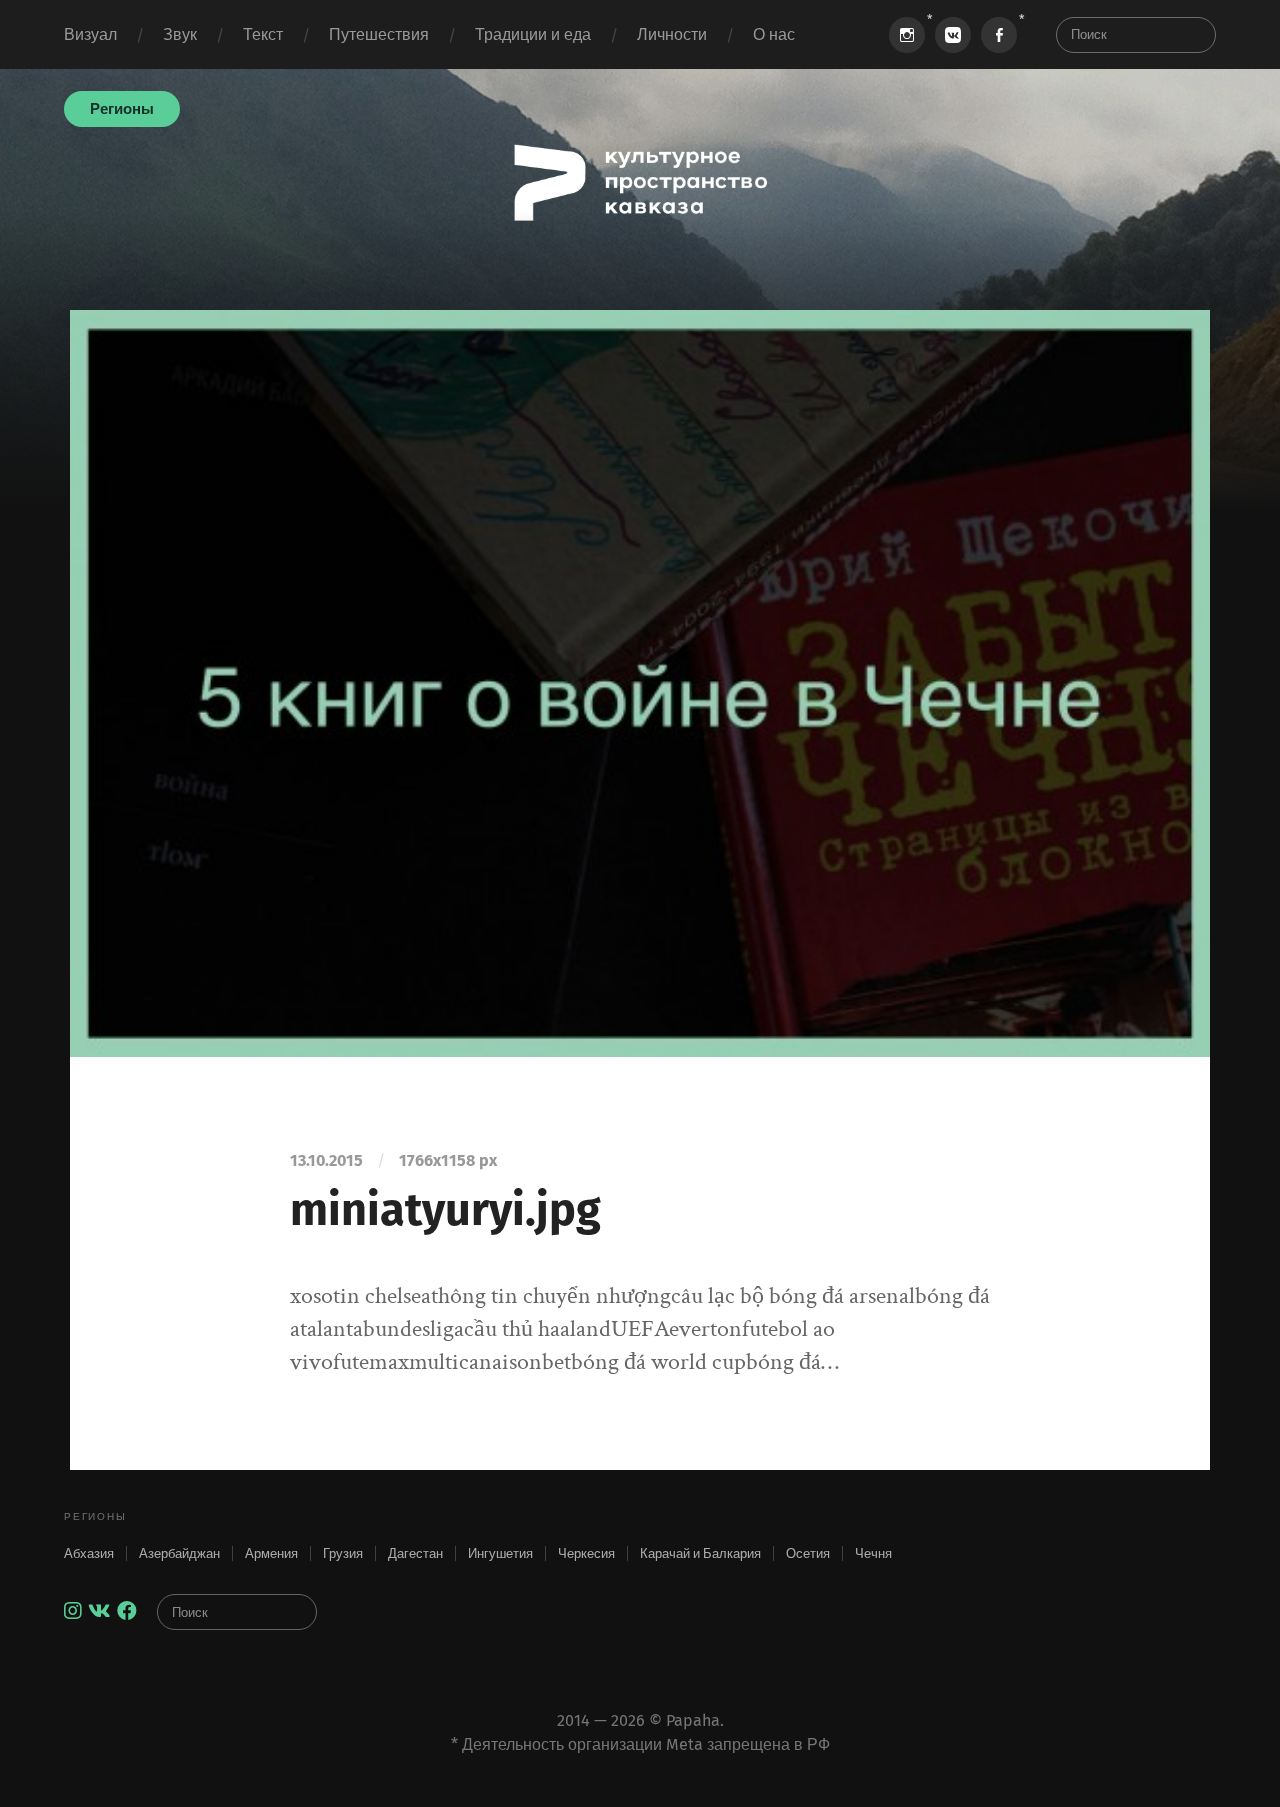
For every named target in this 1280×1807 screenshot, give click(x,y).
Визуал (90, 34)
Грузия (343, 1553)
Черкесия (586, 1553)
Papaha (693, 1720)
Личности (672, 34)
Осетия (808, 1553)
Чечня (873, 1553)
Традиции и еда (533, 34)
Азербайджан (179, 1553)
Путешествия (379, 34)
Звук (180, 34)
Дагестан (415, 1553)
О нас (774, 34)
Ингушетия (500, 1553)
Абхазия (89, 1553)
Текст (263, 34)
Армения (271, 1553)
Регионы (122, 109)
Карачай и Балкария (700, 1553)
